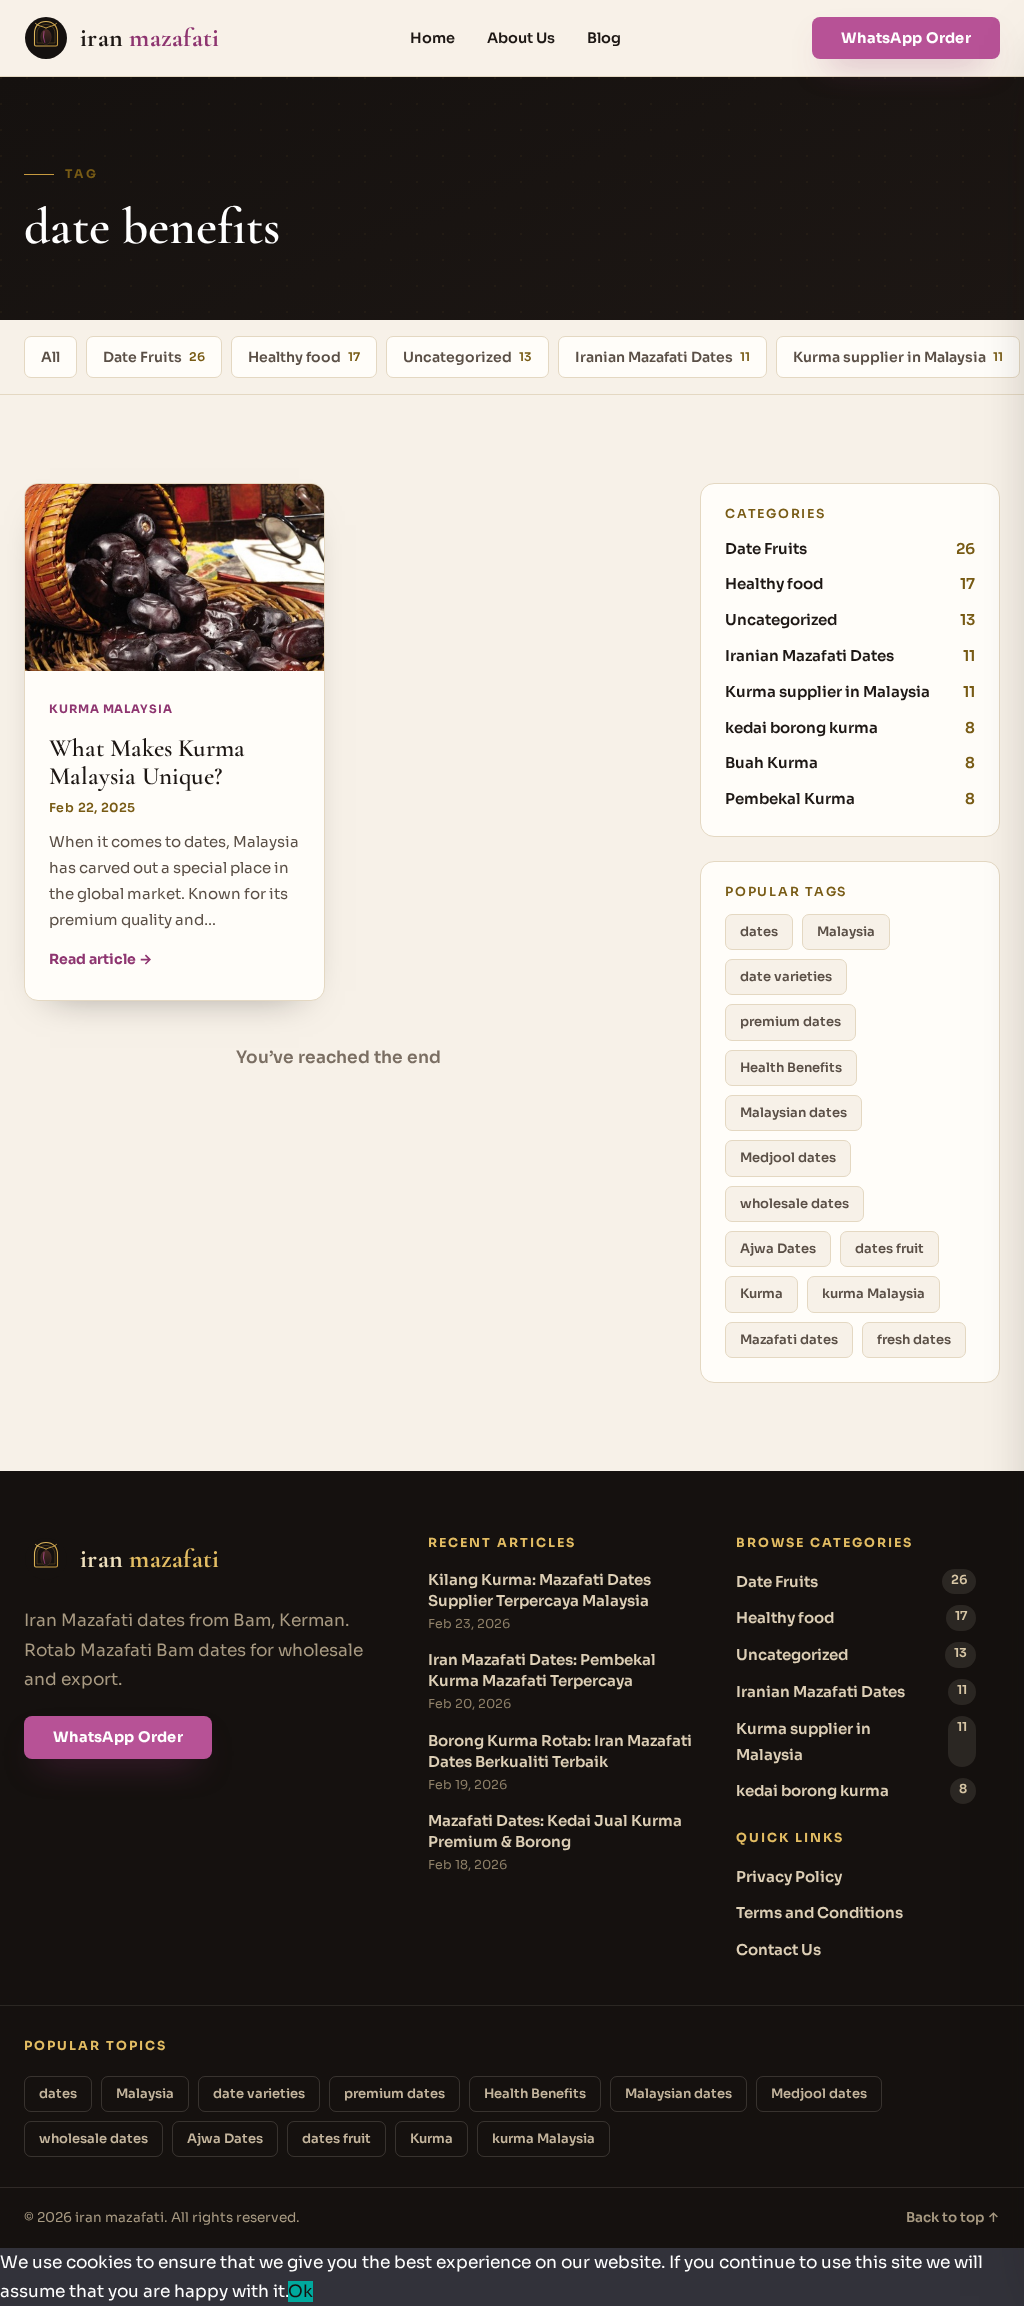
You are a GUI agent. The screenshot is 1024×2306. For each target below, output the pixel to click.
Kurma (761, 1293)
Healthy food (304, 357)
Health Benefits (791, 1067)
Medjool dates (788, 1157)
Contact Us (778, 1949)
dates (759, 931)
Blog (604, 38)
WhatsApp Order (906, 38)
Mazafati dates (789, 1339)
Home (432, 38)
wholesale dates (794, 1203)
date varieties (786, 976)
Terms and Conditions (819, 1912)
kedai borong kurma (850, 727)
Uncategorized (467, 357)
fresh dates (914, 1339)
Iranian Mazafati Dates (662, 357)
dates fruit (889, 1248)
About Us (521, 38)
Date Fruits (154, 357)
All (50, 357)
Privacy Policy (789, 1876)
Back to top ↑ (953, 2217)
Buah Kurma (850, 762)
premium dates (790, 1021)
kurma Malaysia (873, 1293)
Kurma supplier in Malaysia (898, 357)
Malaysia (846, 931)
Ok (300, 2291)
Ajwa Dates (778, 1248)
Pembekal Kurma (850, 798)
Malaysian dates (793, 1112)
